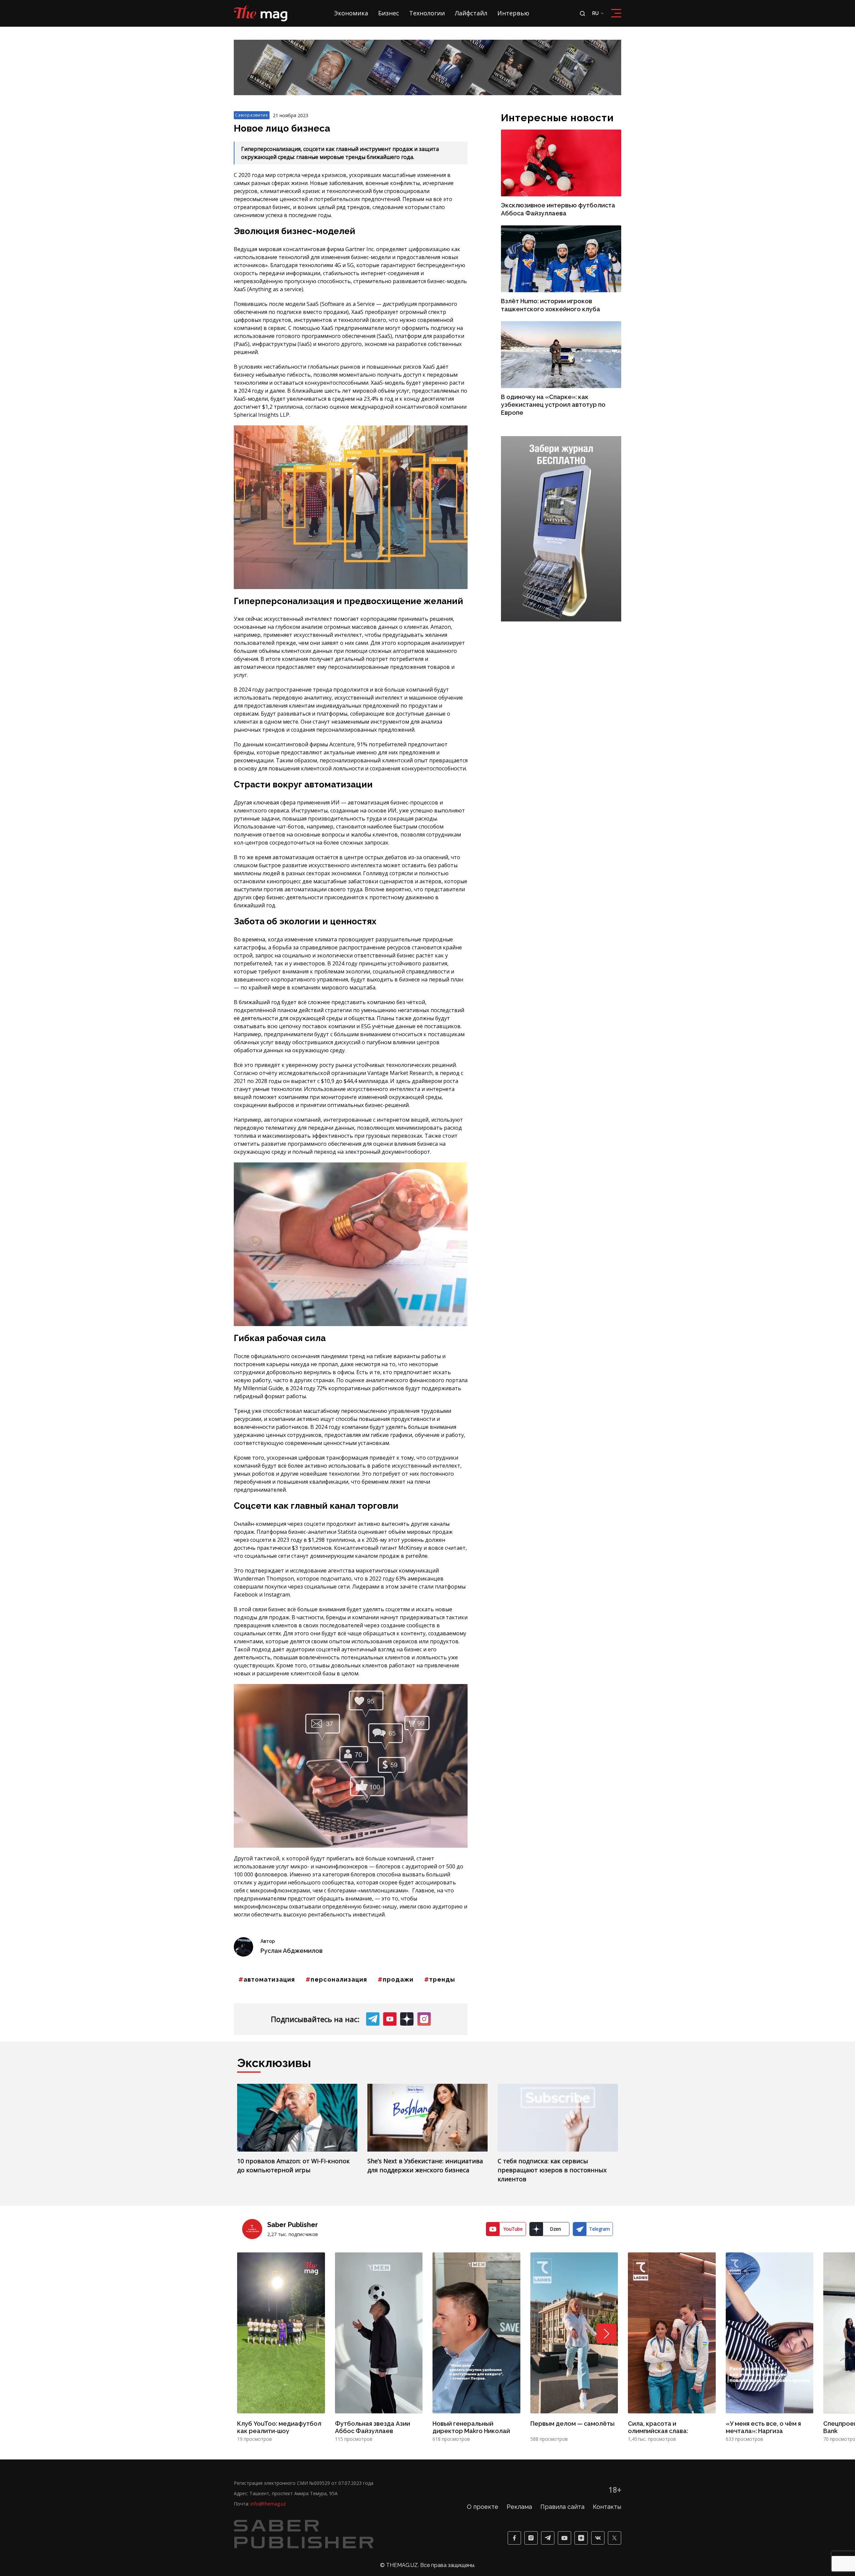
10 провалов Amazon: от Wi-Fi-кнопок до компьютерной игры (293, 2165)
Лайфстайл (471, 13)
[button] (607, 2334)
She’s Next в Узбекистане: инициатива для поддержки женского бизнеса (425, 2165)
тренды (442, 1979)
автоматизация (269, 1979)
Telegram (600, 2229)
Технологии (427, 13)
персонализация (339, 1979)
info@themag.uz (268, 2504)
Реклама (519, 2507)
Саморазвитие (252, 115)
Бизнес (389, 13)
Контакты (607, 2507)
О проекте (483, 2507)
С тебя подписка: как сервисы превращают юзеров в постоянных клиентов (552, 2170)
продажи (398, 1979)
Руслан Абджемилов (292, 1951)
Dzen (555, 2229)
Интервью (513, 13)
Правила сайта (562, 2507)
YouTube (513, 2229)
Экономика (351, 13)
